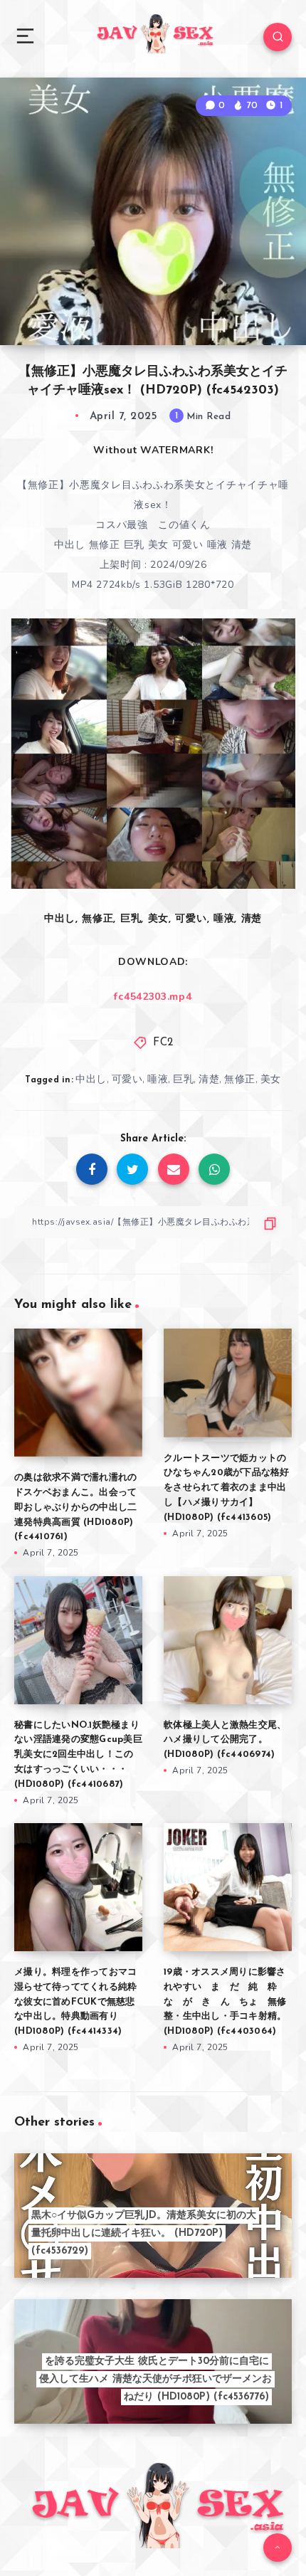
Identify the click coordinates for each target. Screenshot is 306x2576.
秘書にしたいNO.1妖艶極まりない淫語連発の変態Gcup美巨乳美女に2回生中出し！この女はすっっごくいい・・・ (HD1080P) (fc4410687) (78, 1755)
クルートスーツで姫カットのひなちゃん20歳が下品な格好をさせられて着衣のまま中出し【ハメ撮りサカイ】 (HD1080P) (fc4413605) (227, 1488)
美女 (271, 1079)
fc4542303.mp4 (153, 997)
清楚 (209, 1079)
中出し (91, 1079)
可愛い (127, 1079)
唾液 (158, 1079)
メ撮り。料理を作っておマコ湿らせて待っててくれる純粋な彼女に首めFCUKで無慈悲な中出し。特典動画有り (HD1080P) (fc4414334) (75, 2002)
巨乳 (183, 1079)
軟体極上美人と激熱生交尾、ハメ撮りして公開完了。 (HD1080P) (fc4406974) (225, 1740)
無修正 (240, 1079)
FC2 (163, 1043)
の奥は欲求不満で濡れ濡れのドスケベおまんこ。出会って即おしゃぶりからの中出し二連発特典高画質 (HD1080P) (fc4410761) (75, 1507)
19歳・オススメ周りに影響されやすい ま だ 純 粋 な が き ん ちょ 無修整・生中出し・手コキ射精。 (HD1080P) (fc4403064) (225, 2002)
